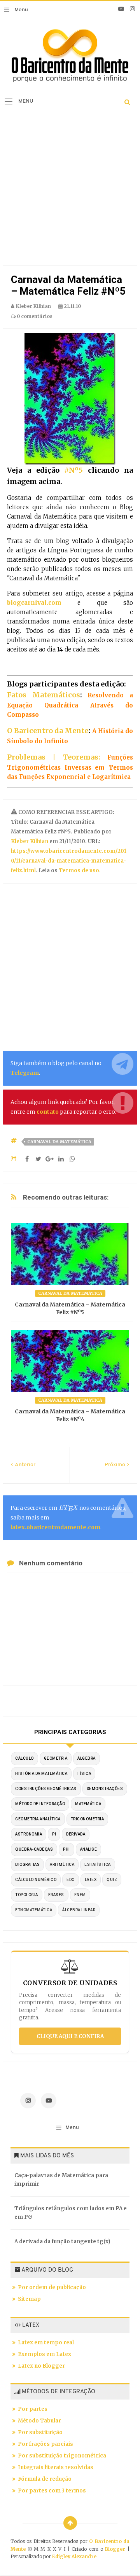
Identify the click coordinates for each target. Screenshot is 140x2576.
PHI (66, 1849)
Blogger (115, 2549)
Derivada (76, 1834)
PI (54, 1834)
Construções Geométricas (46, 1789)
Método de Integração (40, 1804)
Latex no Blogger (41, 2366)
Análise (89, 1849)
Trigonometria (87, 1819)
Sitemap (29, 2299)
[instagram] (132, 9)
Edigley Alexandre (74, 2556)
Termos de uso (78, 871)
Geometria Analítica (38, 1819)
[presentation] (68, 1508)
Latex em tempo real (46, 2343)
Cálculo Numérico (36, 1880)
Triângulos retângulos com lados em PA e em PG (71, 2213)
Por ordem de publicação (52, 2287)
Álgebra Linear (79, 1910)
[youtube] (121, 9)
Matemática (88, 1804)
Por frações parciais (45, 2444)
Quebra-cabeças (34, 1849)
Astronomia (29, 1834)
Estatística (98, 1864)
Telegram (25, 1073)
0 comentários (34, 316)
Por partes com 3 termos (52, 2491)
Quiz (112, 1880)
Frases (56, 1895)
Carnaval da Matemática (59, 1142)
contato (48, 1112)
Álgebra (87, 1758)
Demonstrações (105, 1789)
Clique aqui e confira (70, 2036)
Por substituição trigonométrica (62, 2456)
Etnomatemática (34, 1910)
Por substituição (40, 2432)
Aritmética (62, 1864)
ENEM (80, 1895)
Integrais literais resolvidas (56, 2467)
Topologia (27, 1895)
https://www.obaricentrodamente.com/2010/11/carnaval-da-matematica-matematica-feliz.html (69, 861)
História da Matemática (41, 1774)
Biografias (27, 1864)
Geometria (56, 1758)
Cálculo (24, 1758)
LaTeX (91, 1880)
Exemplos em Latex (45, 2354)
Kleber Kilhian (30, 841)
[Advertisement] (70, 191)
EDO (71, 1880)
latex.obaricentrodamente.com (55, 1527)
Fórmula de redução (45, 2479)
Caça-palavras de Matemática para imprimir (61, 2180)
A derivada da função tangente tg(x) (62, 2242)
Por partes (33, 2409)
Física (84, 1774)
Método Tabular (39, 2421)
